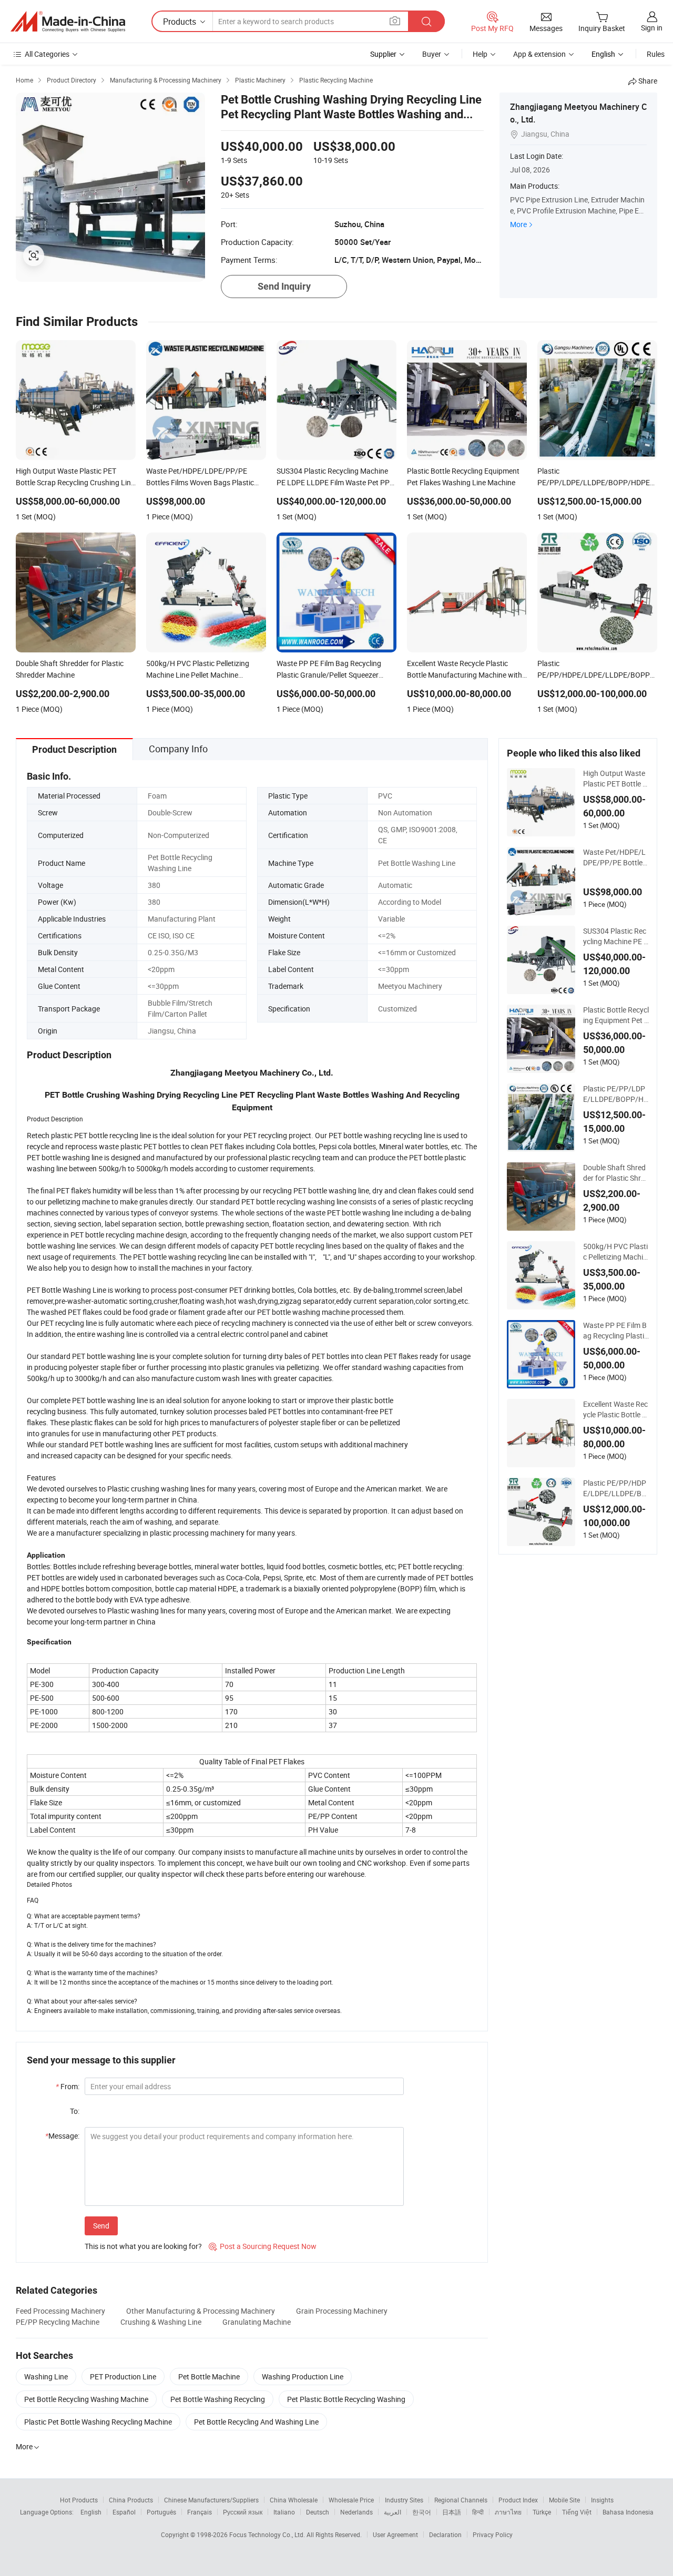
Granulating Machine (257, 2322)
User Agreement (395, 2534)
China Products (131, 2500)
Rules (656, 54)
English (91, 2512)
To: (75, 2111)
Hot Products (79, 2500)
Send (101, 2226)
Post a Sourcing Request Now (263, 2246)
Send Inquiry (284, 286)
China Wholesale (294, 2500)
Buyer (432, 54)
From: (68, 2086)
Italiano (284, 2512)
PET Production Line (123, 2376)
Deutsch (318, 2512)
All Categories (47, 54)
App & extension (539, 54)
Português (161, 2512)
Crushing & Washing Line (161, 2322)
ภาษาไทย (508, 2512)
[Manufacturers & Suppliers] (68, 22)
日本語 (452, 2512)
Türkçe (542, 2512)
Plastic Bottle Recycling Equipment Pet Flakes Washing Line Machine (616, 1015)
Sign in (652, 28)
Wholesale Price (351, 2500)
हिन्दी (478, 2512)
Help (480, 54)
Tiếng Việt (577, 2512)
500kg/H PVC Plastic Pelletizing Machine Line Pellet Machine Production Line (615, 1252)
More (518, 224)
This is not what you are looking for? (143, 2246)
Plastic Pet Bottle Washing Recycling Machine (98, 2422)
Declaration (445, 2534)
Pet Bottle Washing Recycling (218, 2399)
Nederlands (356, 2512)
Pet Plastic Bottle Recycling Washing (346, 2399)
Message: (62, 2136)
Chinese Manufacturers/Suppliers (211, 2500)
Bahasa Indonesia (628, 2512)
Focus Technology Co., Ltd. (268, 2534)
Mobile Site (564, 2500)
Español (124, 2512)
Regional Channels (461, 2500)
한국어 (422, 2512)
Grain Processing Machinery (342, 2311)
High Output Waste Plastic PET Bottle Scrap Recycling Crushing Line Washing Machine (615, 779)
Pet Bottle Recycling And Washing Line (256, 2422)
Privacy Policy (493, 2534)
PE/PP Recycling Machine (58, 2322)
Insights (602, 2500)
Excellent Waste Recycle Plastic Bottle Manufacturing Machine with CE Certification (616, 1409)
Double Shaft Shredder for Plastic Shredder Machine (616, 1173)
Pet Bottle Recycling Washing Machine (86, 2399)
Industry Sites (404, 2500)
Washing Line (46, 2376)
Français (200, 2512)
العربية (392, 2512)
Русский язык (243, 2512)
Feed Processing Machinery (60, 2311)
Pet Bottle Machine (209, 2376)
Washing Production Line (303, 2376)
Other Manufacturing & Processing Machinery (201, 2311)
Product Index (518, 2500)
